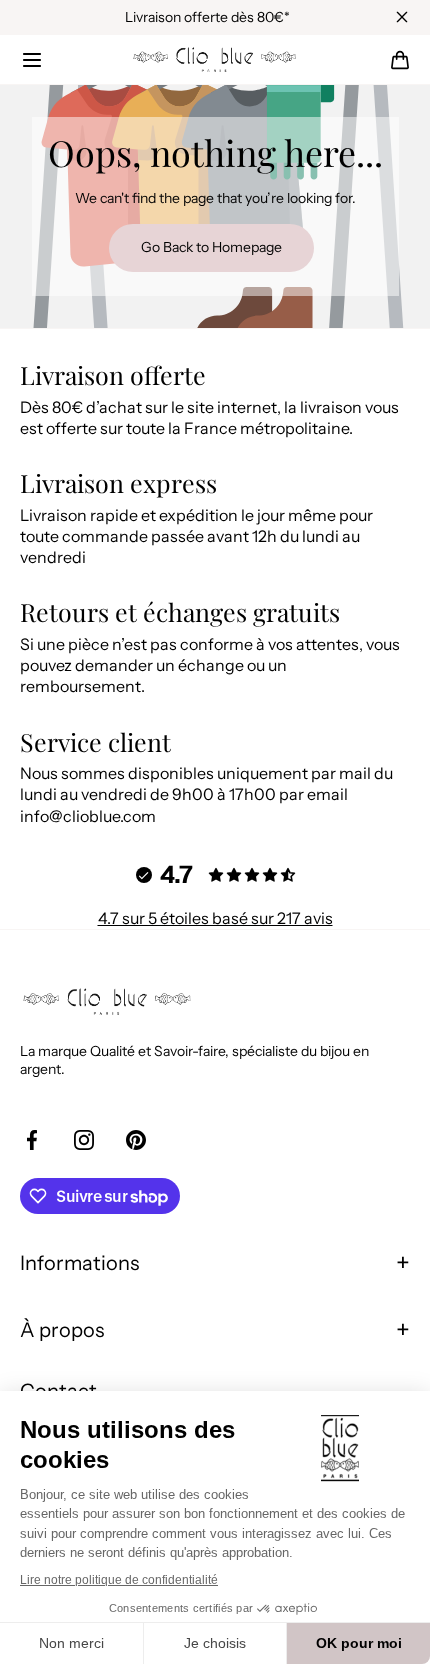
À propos (62, 1330)
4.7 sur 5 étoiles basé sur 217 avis (215, 918)
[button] (32, 60)
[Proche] (402, 17)
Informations (79, 1263)
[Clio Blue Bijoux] (215, 60)
